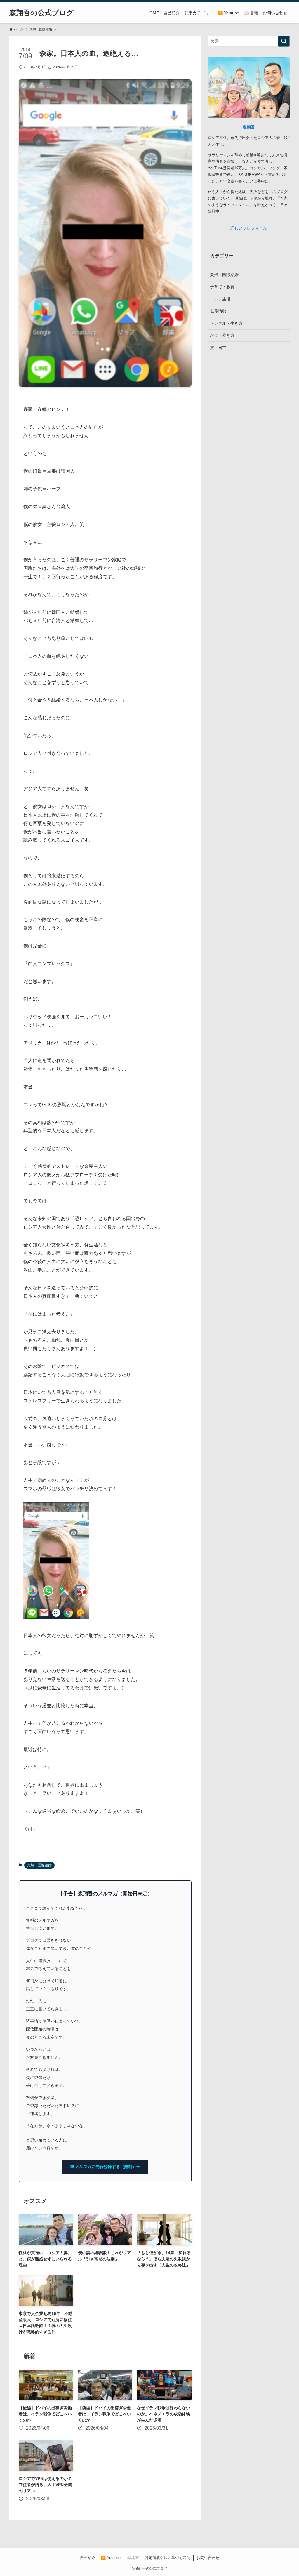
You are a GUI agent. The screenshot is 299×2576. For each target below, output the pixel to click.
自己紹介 (88, 2558)
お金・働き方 (222, 335)
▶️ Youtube (111, 2558)
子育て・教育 (222, 287)
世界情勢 (218, 311)
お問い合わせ (208, 2558)
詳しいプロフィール (249, 228)
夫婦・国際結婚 (39, 1865)
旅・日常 (218, 348)
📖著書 (133, 2558)
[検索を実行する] (284, 41)
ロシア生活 (220, 299)
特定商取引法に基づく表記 (168, 2558)
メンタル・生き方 (226, 323)
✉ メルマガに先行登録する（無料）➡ (105, 2167)
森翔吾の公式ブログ (41, 13)
